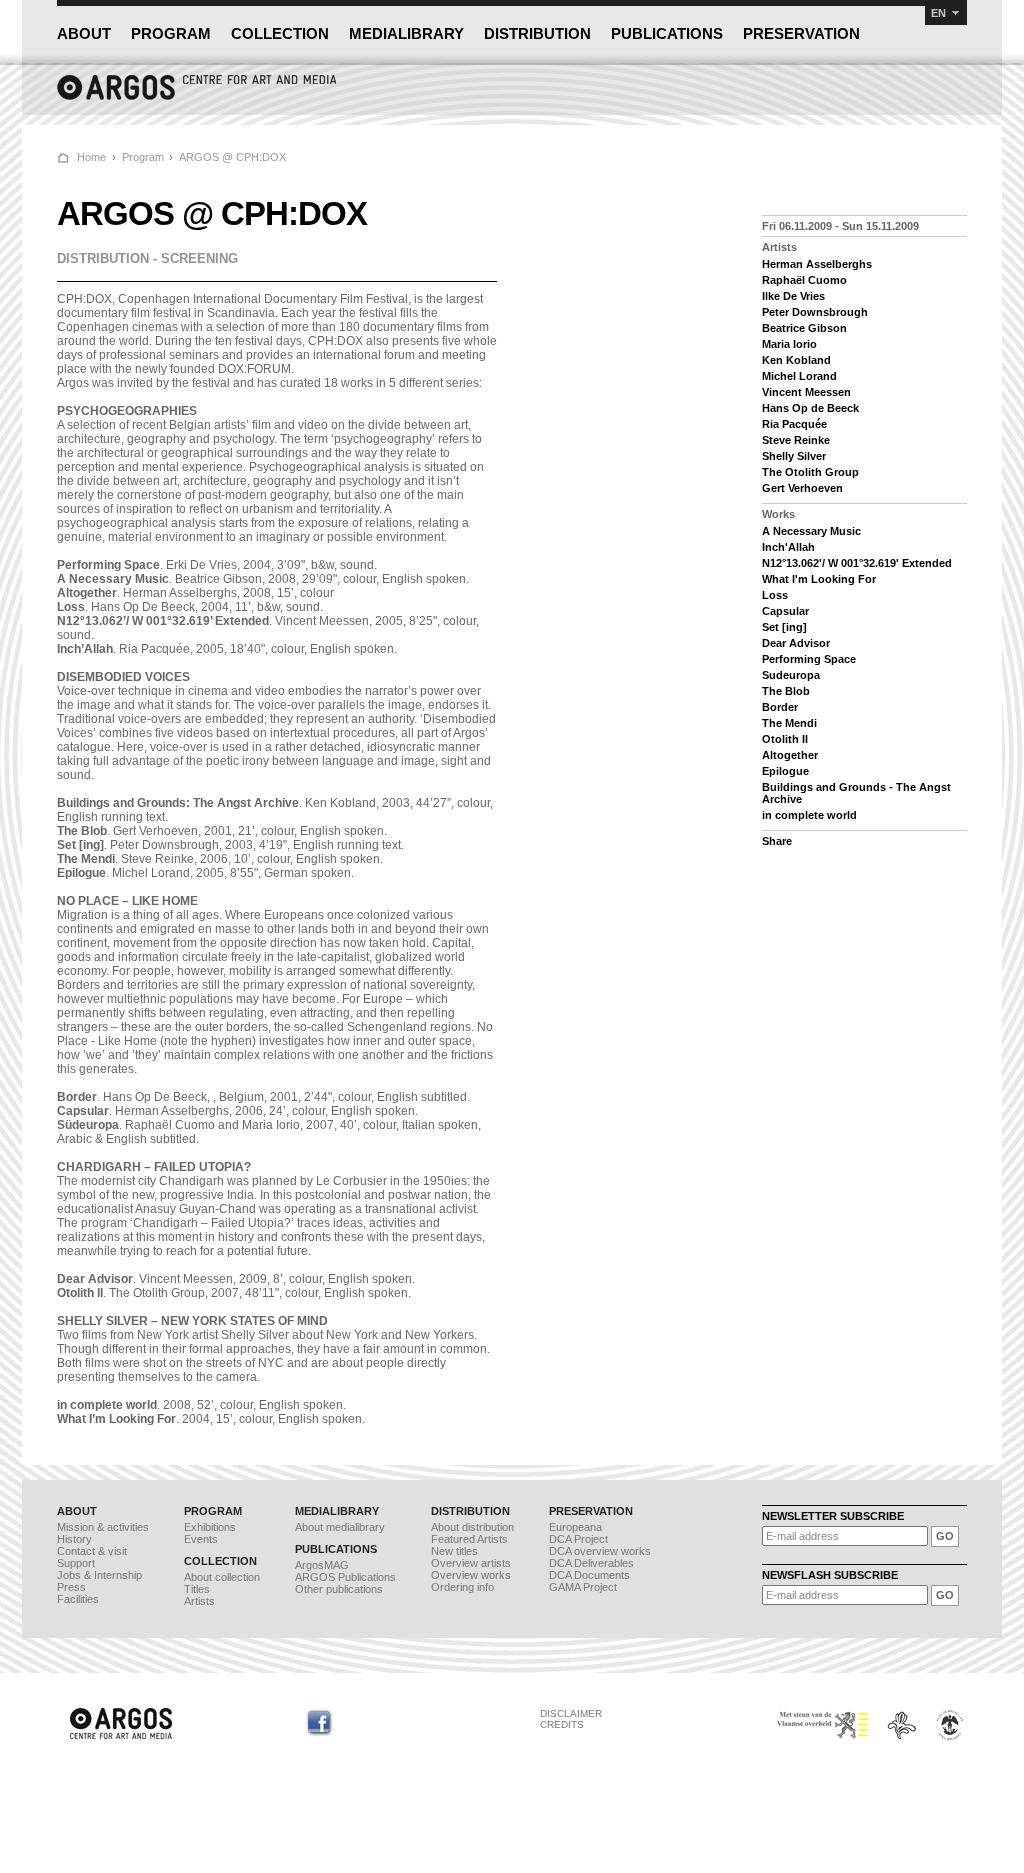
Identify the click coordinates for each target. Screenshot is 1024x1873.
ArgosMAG (322, 1565)
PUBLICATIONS (667, 33)
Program (143, 157)
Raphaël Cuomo (804, 280)
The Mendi (789, 723)
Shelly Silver (794, 456)
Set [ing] (784, 627)
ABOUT (84, 33)
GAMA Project (583, 1587)
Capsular (785, 611)
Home (91, 157)
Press (71, 1587)
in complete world (809, 815)
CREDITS (562, 1724)
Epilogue (785, 771)
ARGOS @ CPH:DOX (232, 157)
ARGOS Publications (345, 1577)
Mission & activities (103, 1527)
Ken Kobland (796, 360)
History (74, 1539)
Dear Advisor (796, 643)
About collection (222, 1577)
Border (780, 707)
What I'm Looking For (819, 579)
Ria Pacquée (794, 424)
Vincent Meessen (806, 392)
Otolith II (785, 739)
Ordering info (462, 1587)
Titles (197, 1589)
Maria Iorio (789, 344)
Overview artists (471, 1563)
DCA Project (578, 1539)
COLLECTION (280, 33)
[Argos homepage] (197, 97)
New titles (454, 1551)
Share (777, 841)
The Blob (786, 691)
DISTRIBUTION (537, 33)
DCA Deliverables (591, 1563)
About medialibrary (340, 1527)
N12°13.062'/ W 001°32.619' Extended (857, 563)
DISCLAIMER (571, 1713)
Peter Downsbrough (815, 312)
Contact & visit (92, 1551)
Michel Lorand (799, 376)
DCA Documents (589, 1575)
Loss (775, 595)
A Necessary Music (811, 531)
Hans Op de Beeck (810, 408)
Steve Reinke (796, 440)
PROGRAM (171, 33)
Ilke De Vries (793, 296)
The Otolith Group (810, 472)
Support (76, 1563)
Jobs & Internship (99, 1575)
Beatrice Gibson (804, 328)
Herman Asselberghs (817, 264)
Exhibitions (210, 1527)
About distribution (472, 1527)
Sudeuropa (791, 675)
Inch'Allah (788, 547)
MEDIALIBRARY (406, 33)
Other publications (339, 1589)
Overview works (471, 1575)
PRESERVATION (801, 33)
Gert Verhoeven (802, 488)
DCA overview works (600, 1551)
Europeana (575, 1527)
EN (938, 13)
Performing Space (809, 659)
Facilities (78, 1599)
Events (201, 1539)
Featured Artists (469, 1539)
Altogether (790, 755)
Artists (199, 1601)
